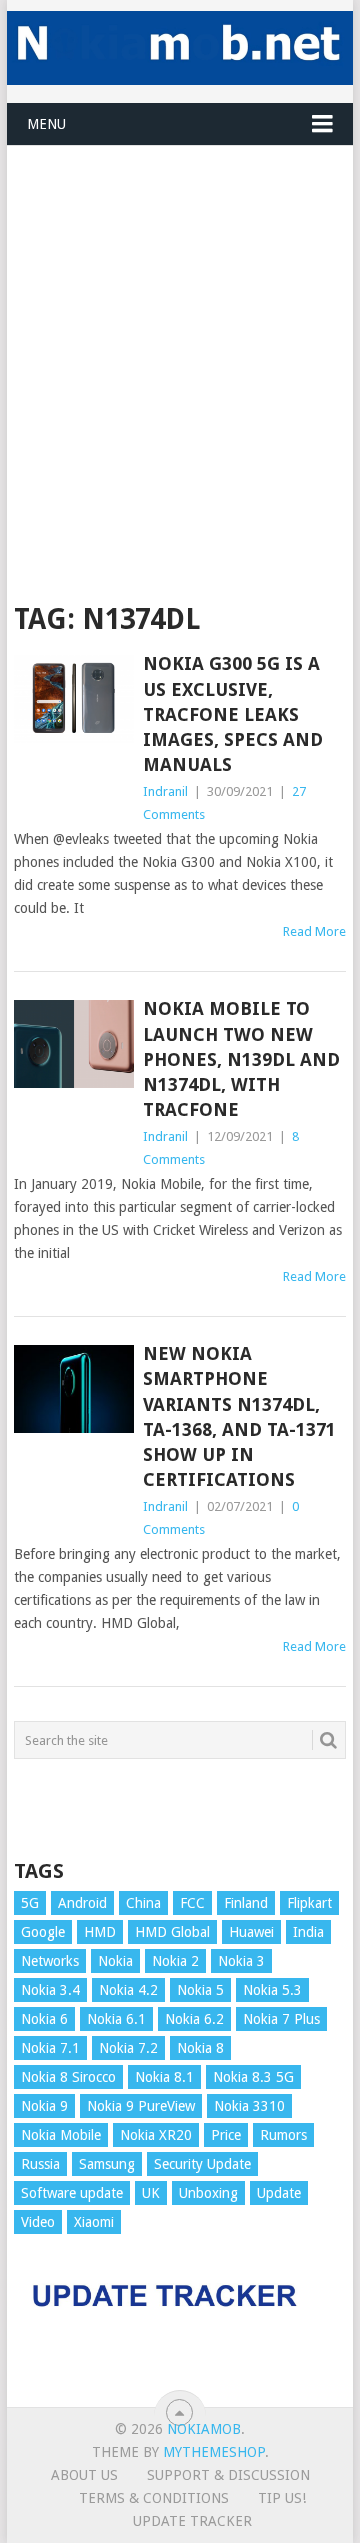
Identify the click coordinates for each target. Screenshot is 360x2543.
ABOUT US (84, 2475)
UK (151, 2193)
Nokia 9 (44, 2106)
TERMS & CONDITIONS (154, 2498)
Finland (246, 1903)
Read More (314, 931)
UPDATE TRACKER (192, 2521)
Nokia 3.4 (50, 1990)
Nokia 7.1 (50, 2048)
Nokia (115, 1961)
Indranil (165, 791)
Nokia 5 (200, 1990)
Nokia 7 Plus (281, 2019)
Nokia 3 (241, 1961)
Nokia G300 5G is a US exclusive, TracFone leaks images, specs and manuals (233, 714)
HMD (100, 1932)
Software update (72, 2193)
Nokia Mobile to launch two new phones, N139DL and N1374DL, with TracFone (241, 1059)
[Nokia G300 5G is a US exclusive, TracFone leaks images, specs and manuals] (73, 699)
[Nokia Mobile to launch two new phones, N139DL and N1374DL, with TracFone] (73, 1044)
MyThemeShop (214, 2452)
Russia (40, 2164)
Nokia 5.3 (272, 1990)
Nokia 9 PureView (141, 2106)
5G (30, 1903)
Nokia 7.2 (128, 2048)
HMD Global (172, 1932)
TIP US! (282, 2498)
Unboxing (208, 2193)
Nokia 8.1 (164, 2077)
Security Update (202, 2164)
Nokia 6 (44, 2019)
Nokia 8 (200, 2048)
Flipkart (309, 1903)
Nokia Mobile (61, 2135)
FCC (192, 1903)
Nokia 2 (175, 1961)
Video (38, 2222)
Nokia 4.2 (128, 1990)
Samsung (107, 2164)
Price (226, 2135)
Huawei (251, 1932)
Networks (50, 1961)
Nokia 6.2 (194, 2019)
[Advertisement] (180, 326)
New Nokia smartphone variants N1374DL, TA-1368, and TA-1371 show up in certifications (239, 1416)
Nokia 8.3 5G (253, 2077)
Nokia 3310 (249, 2106)
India (308, 1932)
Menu (46, 124)
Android (82, 1903)
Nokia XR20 (156, 2135)
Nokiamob (204, 2429)
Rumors (283, 2135)
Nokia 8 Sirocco (68, 2077)
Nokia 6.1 (116, 2019)
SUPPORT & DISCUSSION (228, 2475)
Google (43, 1932)
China (143, 1903)
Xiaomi (94, 2222)
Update (279, 2193)
